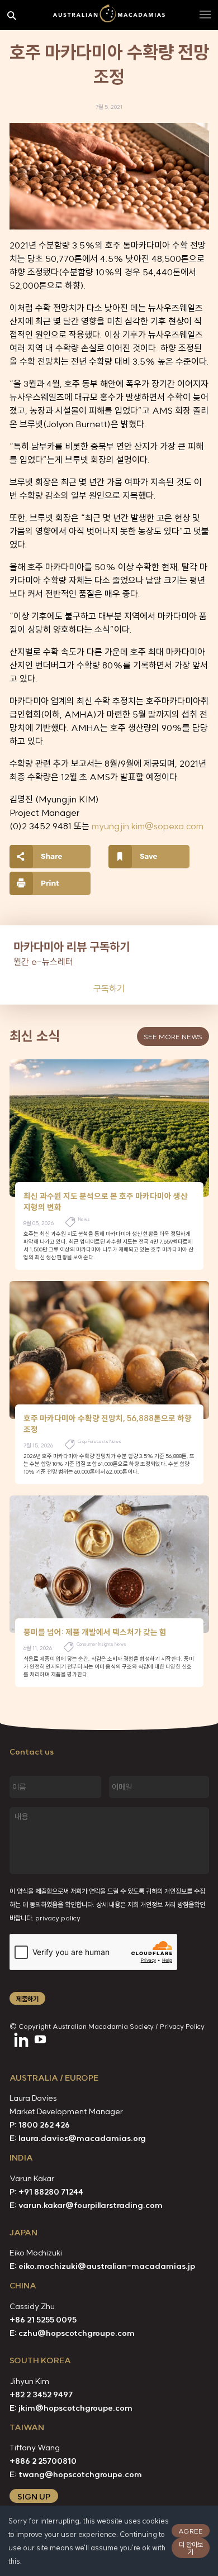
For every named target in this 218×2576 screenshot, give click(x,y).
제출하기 (27, 1999)
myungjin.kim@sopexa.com (148, 826)
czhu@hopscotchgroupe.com (77, 2333)
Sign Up (34, 2497)
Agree (191, 2531)
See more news (173, 1037)
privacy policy (58, 1918)
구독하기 (109, 988)
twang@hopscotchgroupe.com (80, 2474)
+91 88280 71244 (51, 2192)
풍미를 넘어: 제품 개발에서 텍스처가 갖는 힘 (95, 1632)
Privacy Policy (182, 2026)
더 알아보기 (191, 2548)
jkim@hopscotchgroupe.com (75, 2408)
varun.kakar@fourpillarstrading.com (91, 2205)
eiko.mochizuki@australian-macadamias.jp (107, 2266)
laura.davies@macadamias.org (82, 2138)
